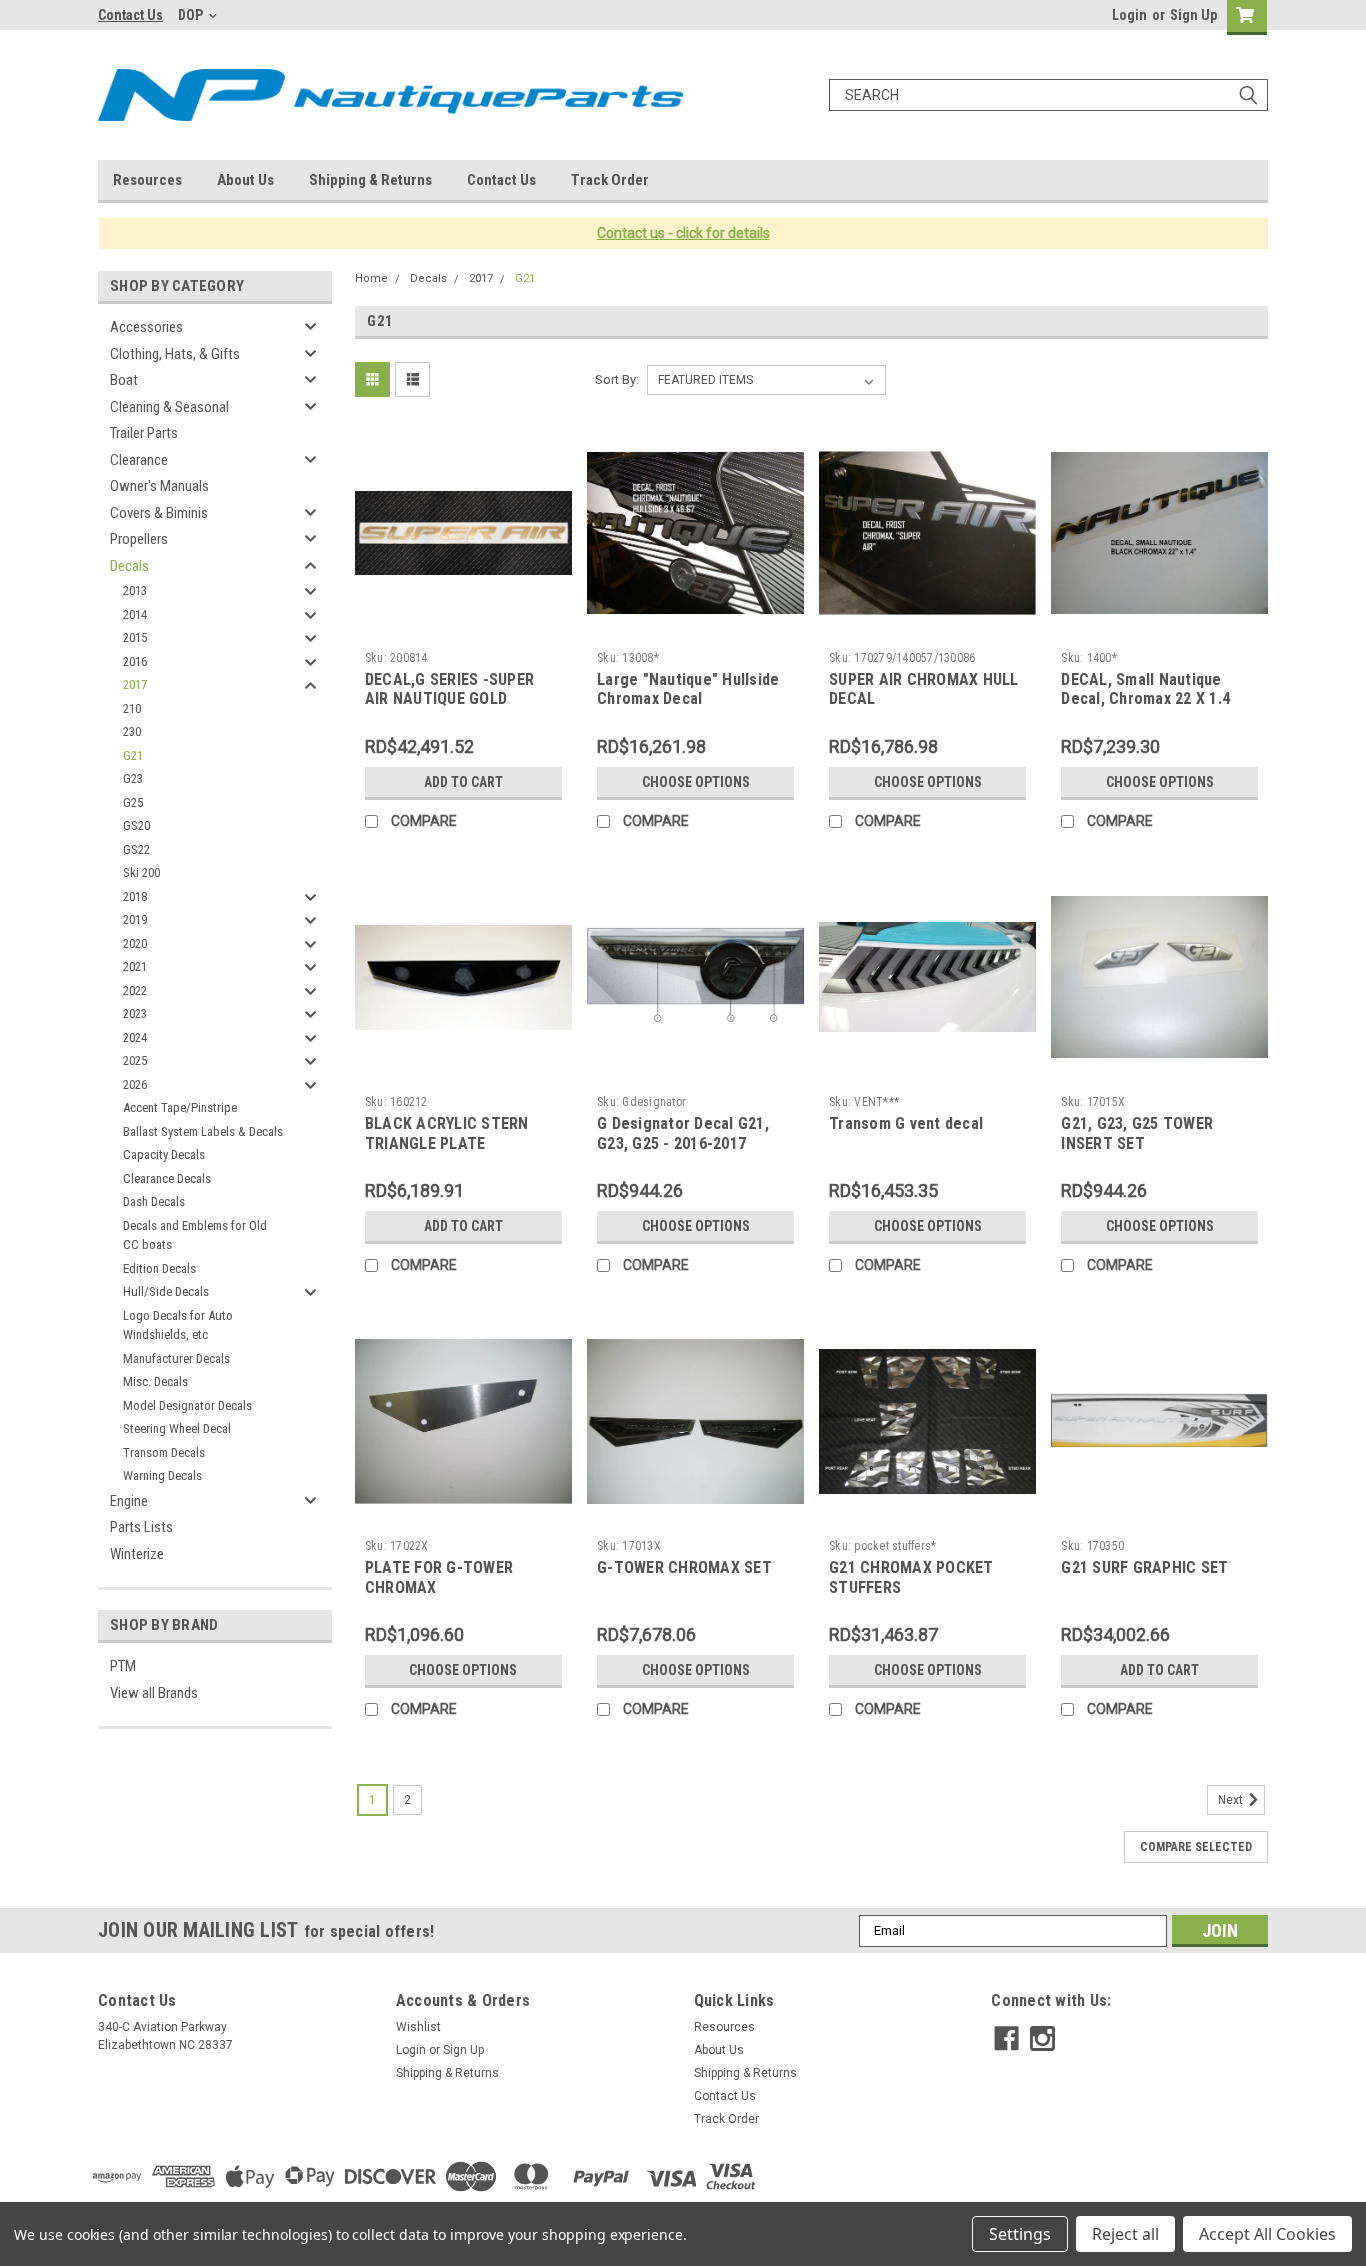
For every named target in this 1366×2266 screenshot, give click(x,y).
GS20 (136, 825)
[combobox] (1048, 95)
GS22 (136, 849)
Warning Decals (162, 1475)
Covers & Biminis (159, 513)
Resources (147, 180)
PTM (123, 1666)
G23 (133, 778)
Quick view (463, 627)
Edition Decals (159, 1268)
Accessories (146, 327)
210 (132, 708)
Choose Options (696, 782)
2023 (135, 1013)
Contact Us (130, 15)
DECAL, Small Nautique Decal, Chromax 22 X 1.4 (1145, 689)
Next (1232, 1800)
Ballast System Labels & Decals (203, 1131)
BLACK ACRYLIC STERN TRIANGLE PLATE (447, 1133)
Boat (124, 380)
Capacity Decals (164, 1154)
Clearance (139, 460)
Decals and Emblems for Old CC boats (195, 1235)
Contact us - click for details (683, 233)
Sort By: (617, 379)
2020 (135, 943)
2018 (135, 896)
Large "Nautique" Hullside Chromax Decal (688, 689)
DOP (192, 15)
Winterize (137, 1554)
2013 (135, 590)
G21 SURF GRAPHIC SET (1144, 1567)
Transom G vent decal (906, 1123)
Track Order (610, 180)
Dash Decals (154, 1201)
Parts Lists (141, 1527)
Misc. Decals (155, 1381)
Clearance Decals (167, 1178)
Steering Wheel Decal (177, 1428)
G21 (133, 755)
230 (132, 731)
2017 (135, 684)
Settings (1020, 2234)
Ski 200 (141, 872)
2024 (135, 1037)
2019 (135, 919)
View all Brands (154, 1693)
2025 (135, 1060)
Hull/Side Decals (166, 1291)
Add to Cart (463, 782)
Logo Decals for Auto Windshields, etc (178, 1325)
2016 (135, 661)
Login (1129, 15)
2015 (135, 637)
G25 (133, 802)
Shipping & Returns (370, 180)
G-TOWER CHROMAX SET (684, 1567)
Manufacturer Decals (176, 1358)
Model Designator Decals (187, 1405)
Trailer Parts (144, 433)
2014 (135, 614)
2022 (135, 990)
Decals (129, 566)
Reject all (1125, 2234)
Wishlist (418, 2027)
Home (371, 278)
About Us (245, 180)
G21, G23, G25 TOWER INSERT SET (1137, 1133)
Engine (129, 1501)
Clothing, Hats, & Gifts (175, 354)
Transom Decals (164, 1452)
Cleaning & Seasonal (169, 407)
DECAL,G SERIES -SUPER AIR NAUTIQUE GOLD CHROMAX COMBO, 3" (449, 699)
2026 (135, 1084)
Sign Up (1193, 15)
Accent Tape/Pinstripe (180, 1107)
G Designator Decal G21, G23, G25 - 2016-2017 (683, 1133)
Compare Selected (1196, 1847)
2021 (135, 966)
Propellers (139, 539)
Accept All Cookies (1267, 2234)
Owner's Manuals (159, 486)
